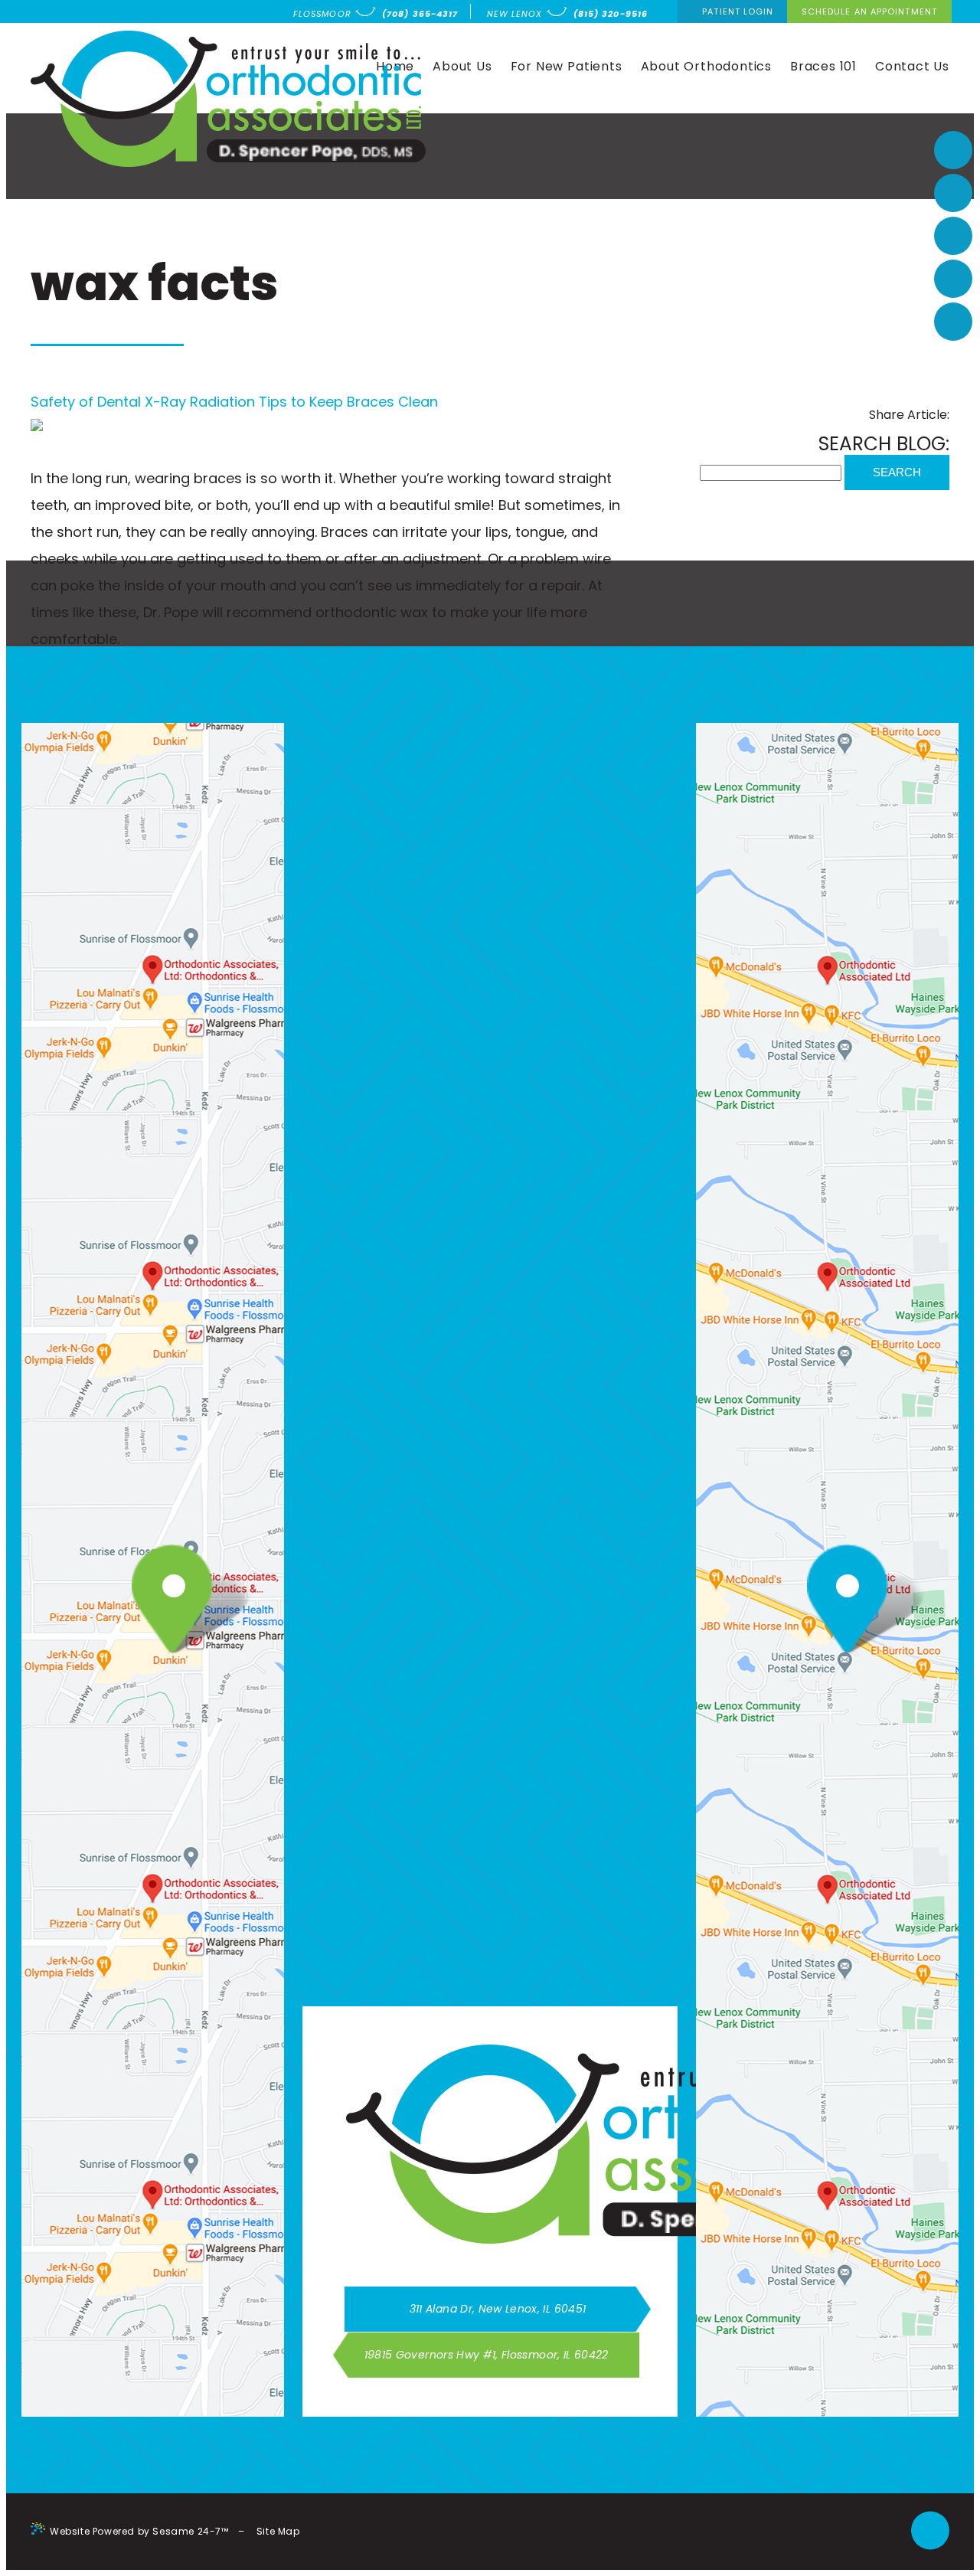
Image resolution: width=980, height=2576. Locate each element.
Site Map (278, 2531)
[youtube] (953, 236)
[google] (953, 193)
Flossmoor (322, 14)
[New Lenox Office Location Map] (836, 1602)
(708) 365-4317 (420, 14)
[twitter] (953, 279)
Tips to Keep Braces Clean (348, 402)
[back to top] (930, 2531)
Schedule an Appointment (869, 11)
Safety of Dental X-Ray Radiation (143, 402)
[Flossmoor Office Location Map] (161, 1602)
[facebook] (953, 150)
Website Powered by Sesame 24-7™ (139, 2531)
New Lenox (515, 14)
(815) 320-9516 (611, 14)
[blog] (953, 322)
